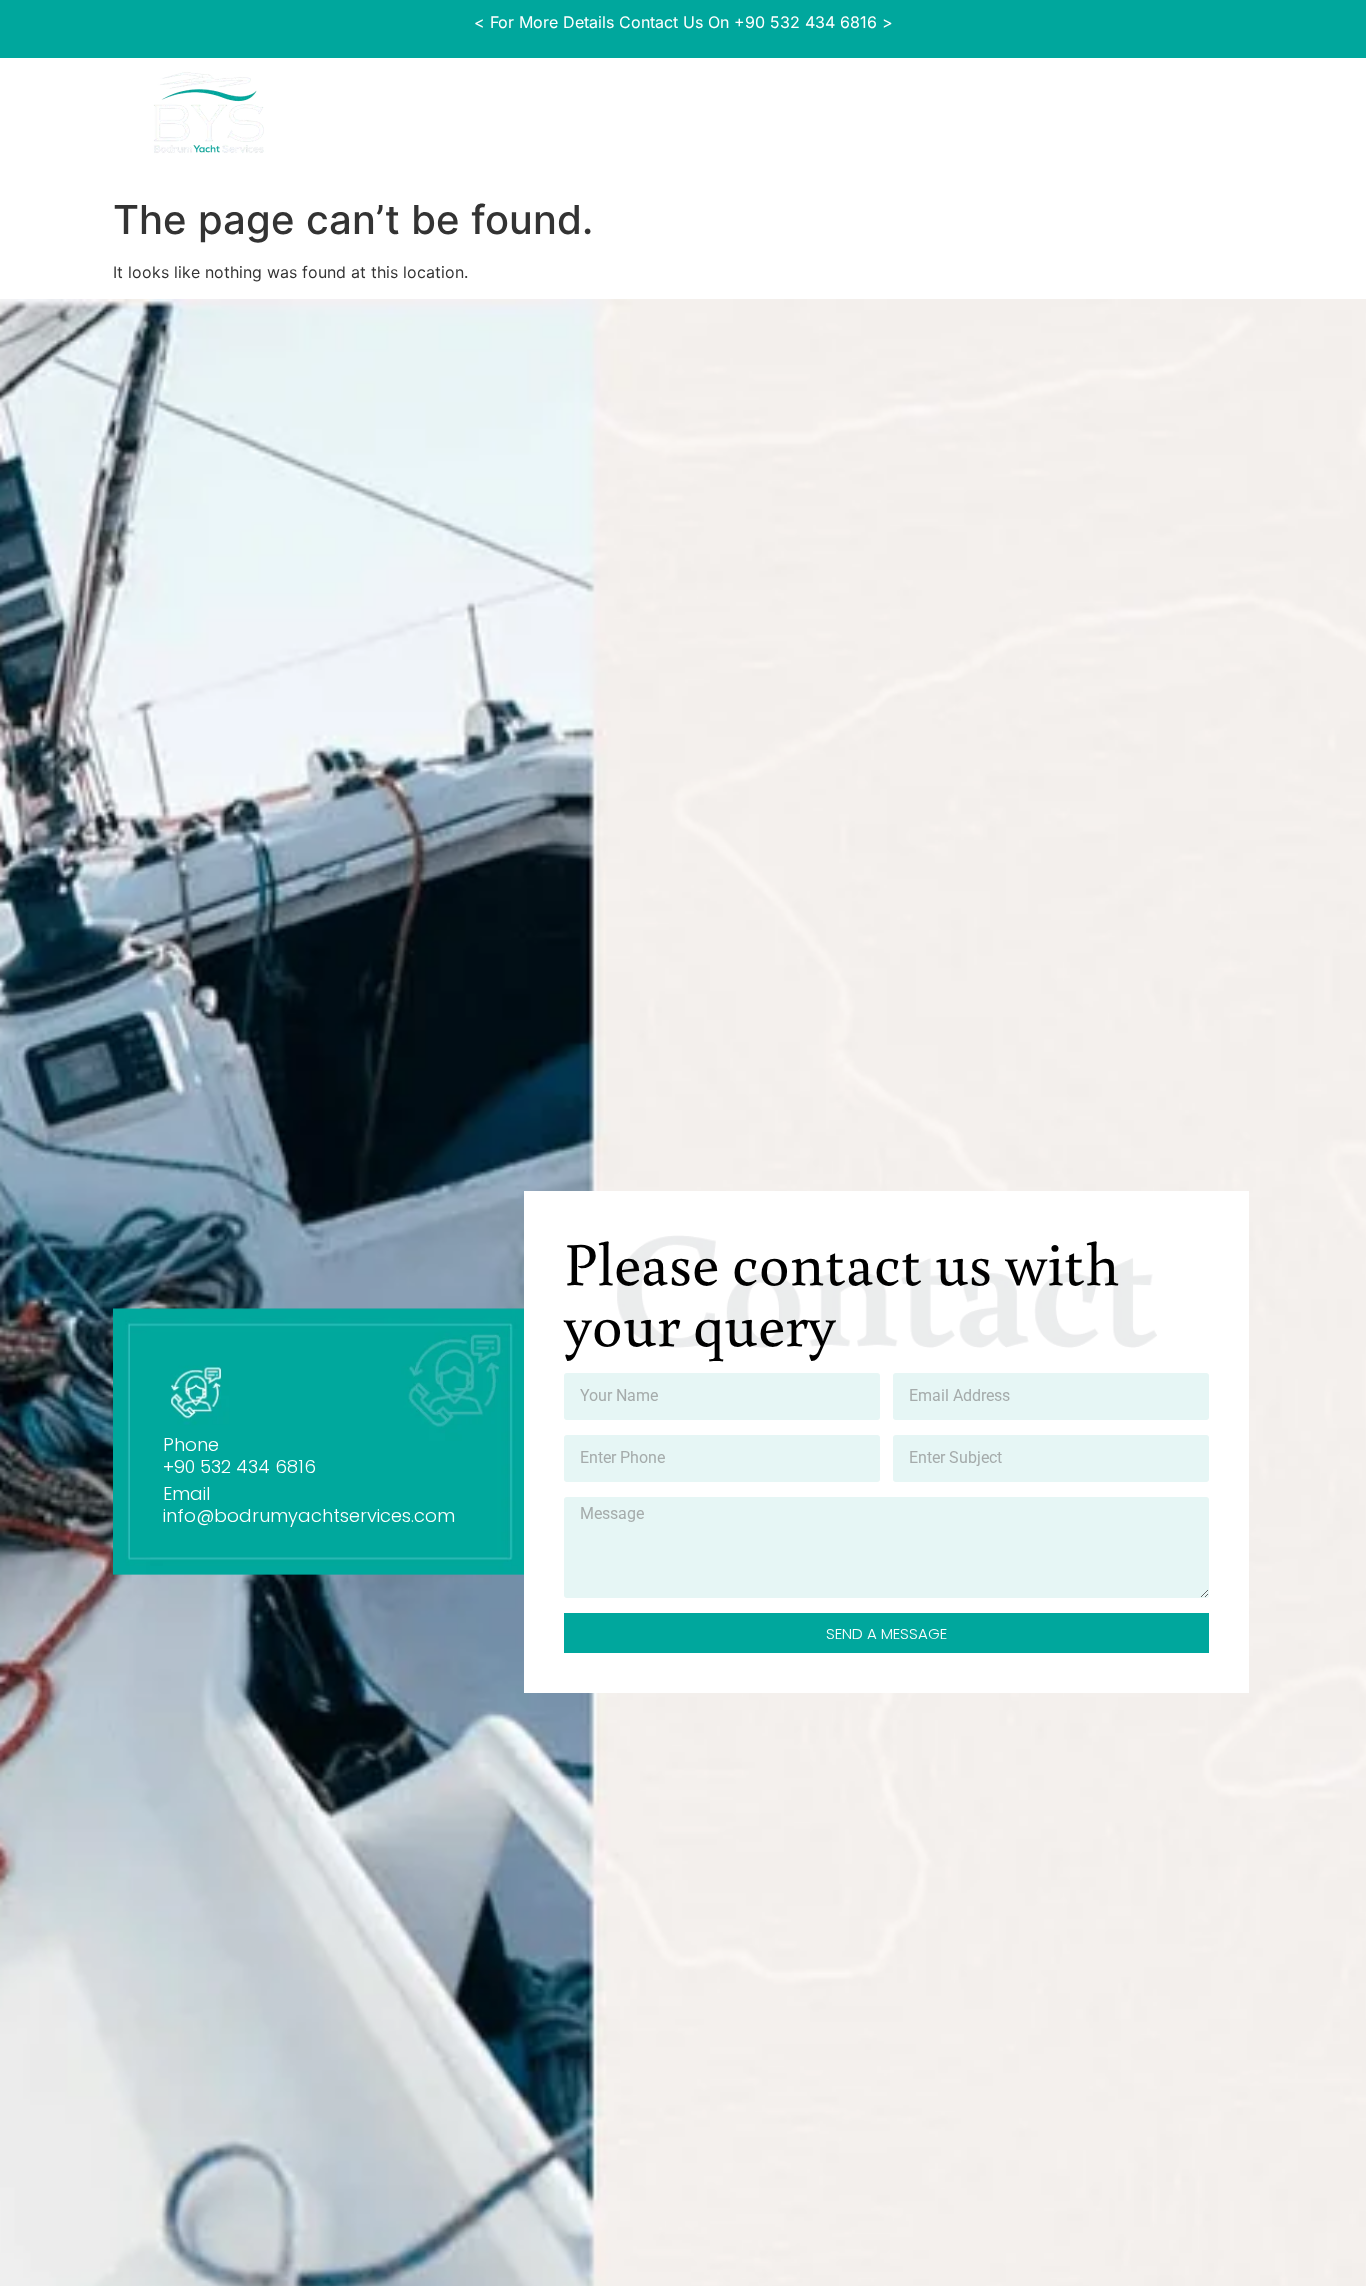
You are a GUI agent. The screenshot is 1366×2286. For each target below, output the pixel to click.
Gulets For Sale (471, 117)
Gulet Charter (748, 117)
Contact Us (1168, 117)
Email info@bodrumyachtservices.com (309, 1504)
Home (358, 117)
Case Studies (612, 117)
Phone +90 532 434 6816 (239, 1455)
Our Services (885, 117)
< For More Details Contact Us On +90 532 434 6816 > (683, 22)
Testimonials (1041, 117)
